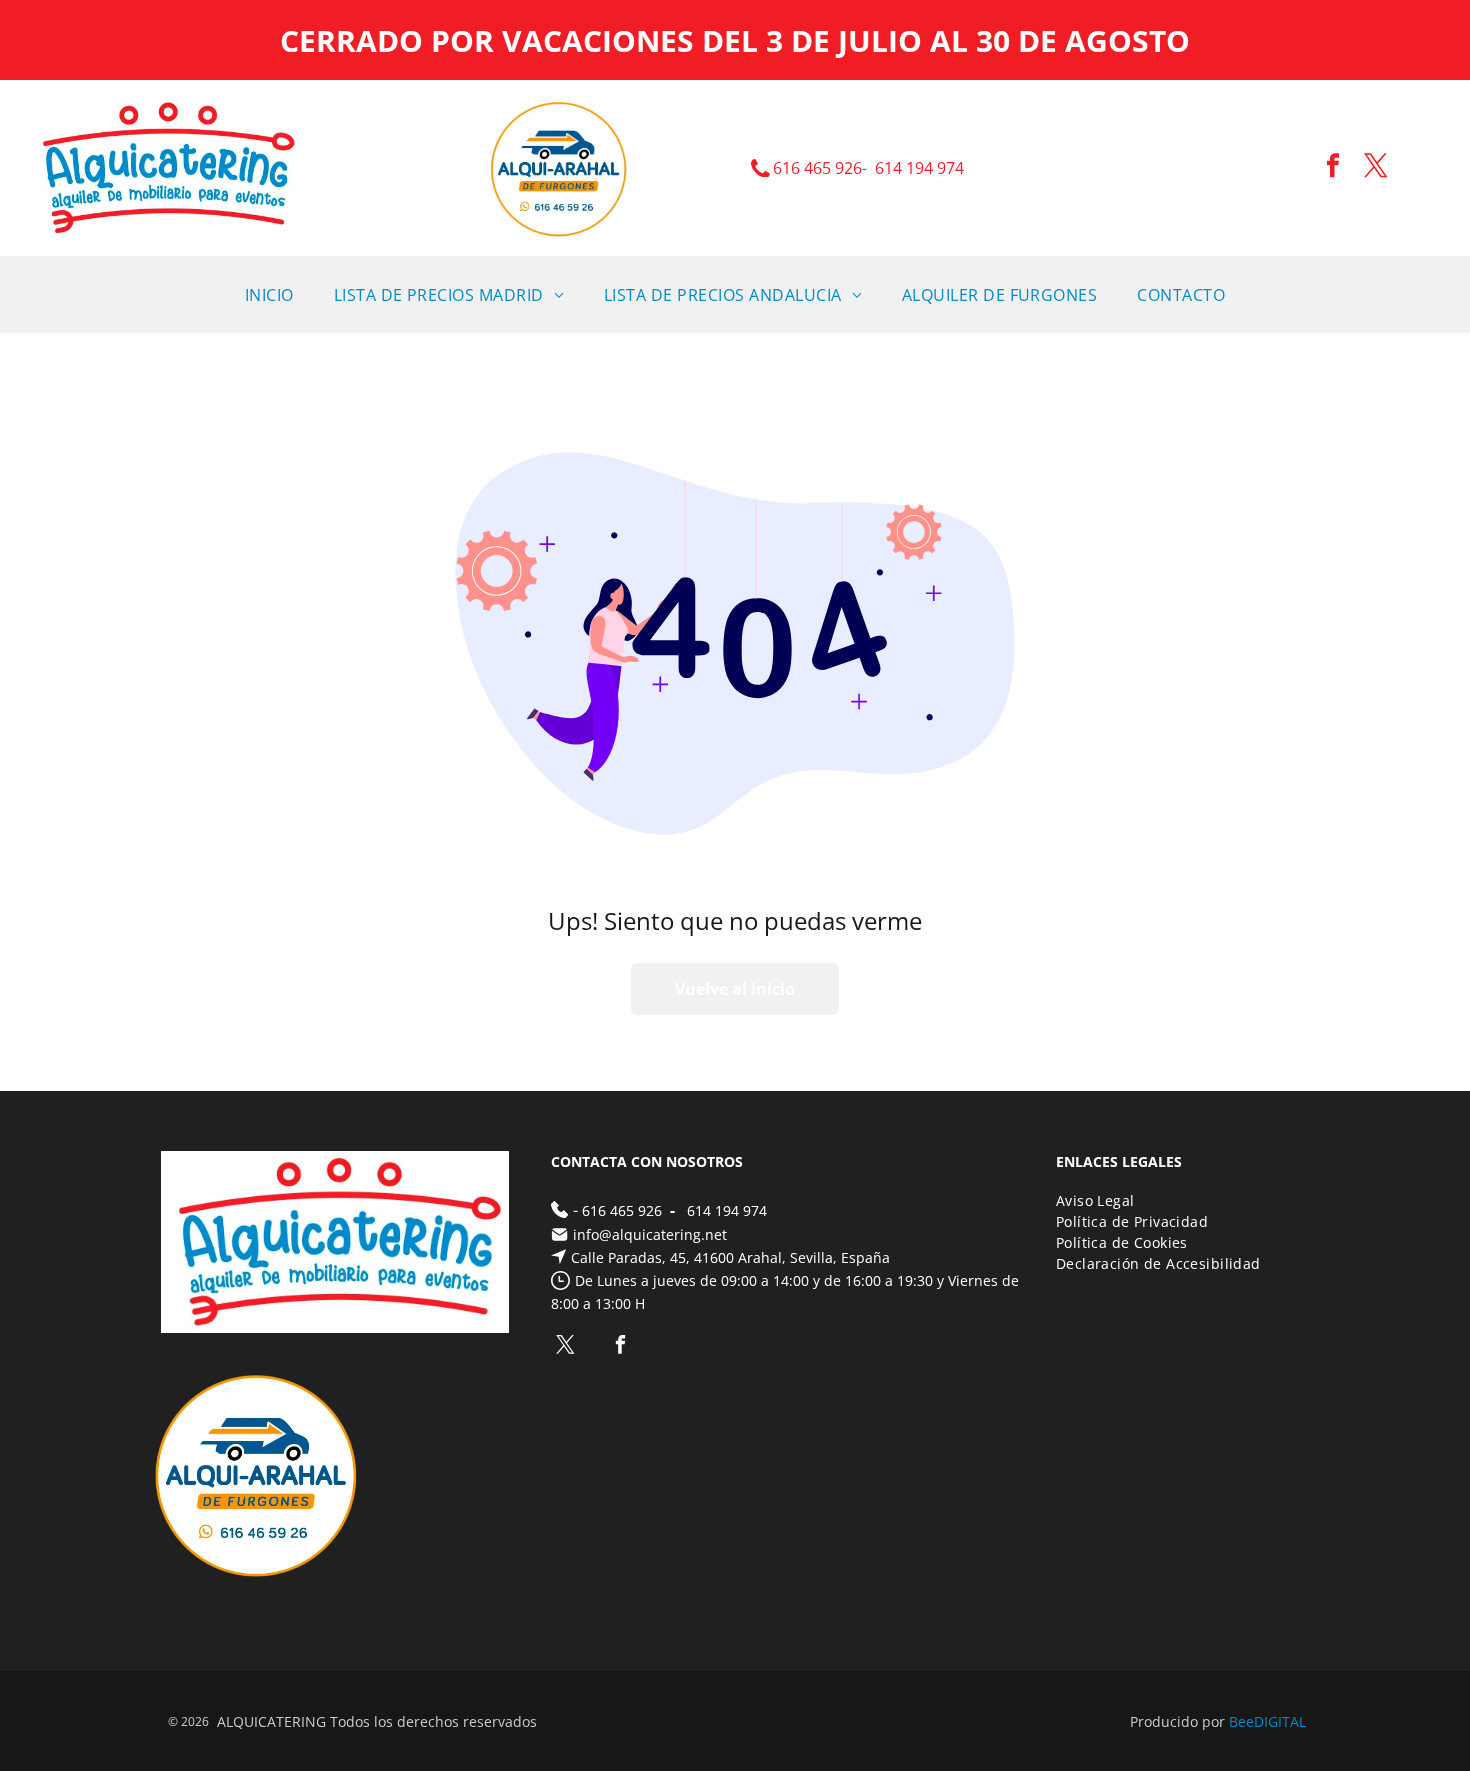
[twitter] (1376, 168)
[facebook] (1333, 168)
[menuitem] (269, 295)
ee (1246, 1721)
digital (1280, 1721)
